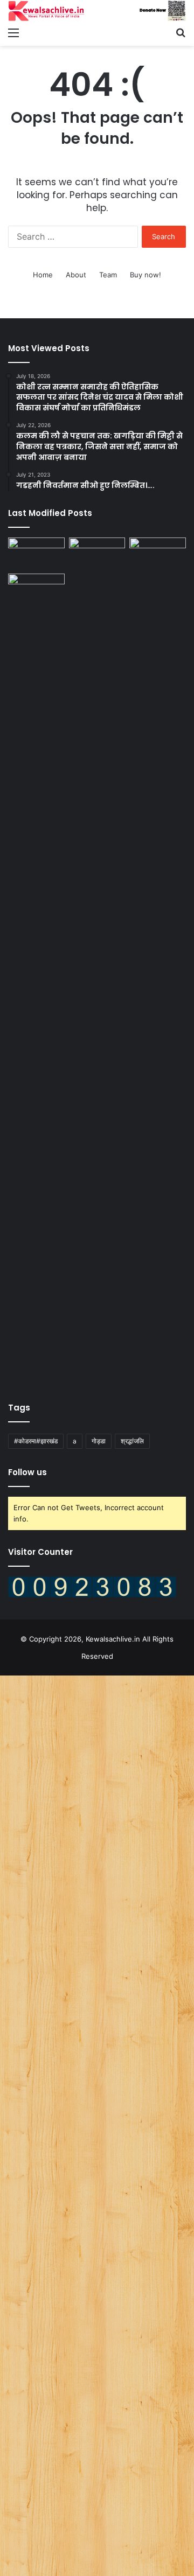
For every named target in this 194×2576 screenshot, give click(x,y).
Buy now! (145, 275)
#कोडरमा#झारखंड (36, 1441)
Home (43, 275)
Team (108, 275)
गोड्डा (99, 1441)
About (76, 275)
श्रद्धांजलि (132, 1441)
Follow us (27, 1472)
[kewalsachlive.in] (97, 11)
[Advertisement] (97, 2124)
